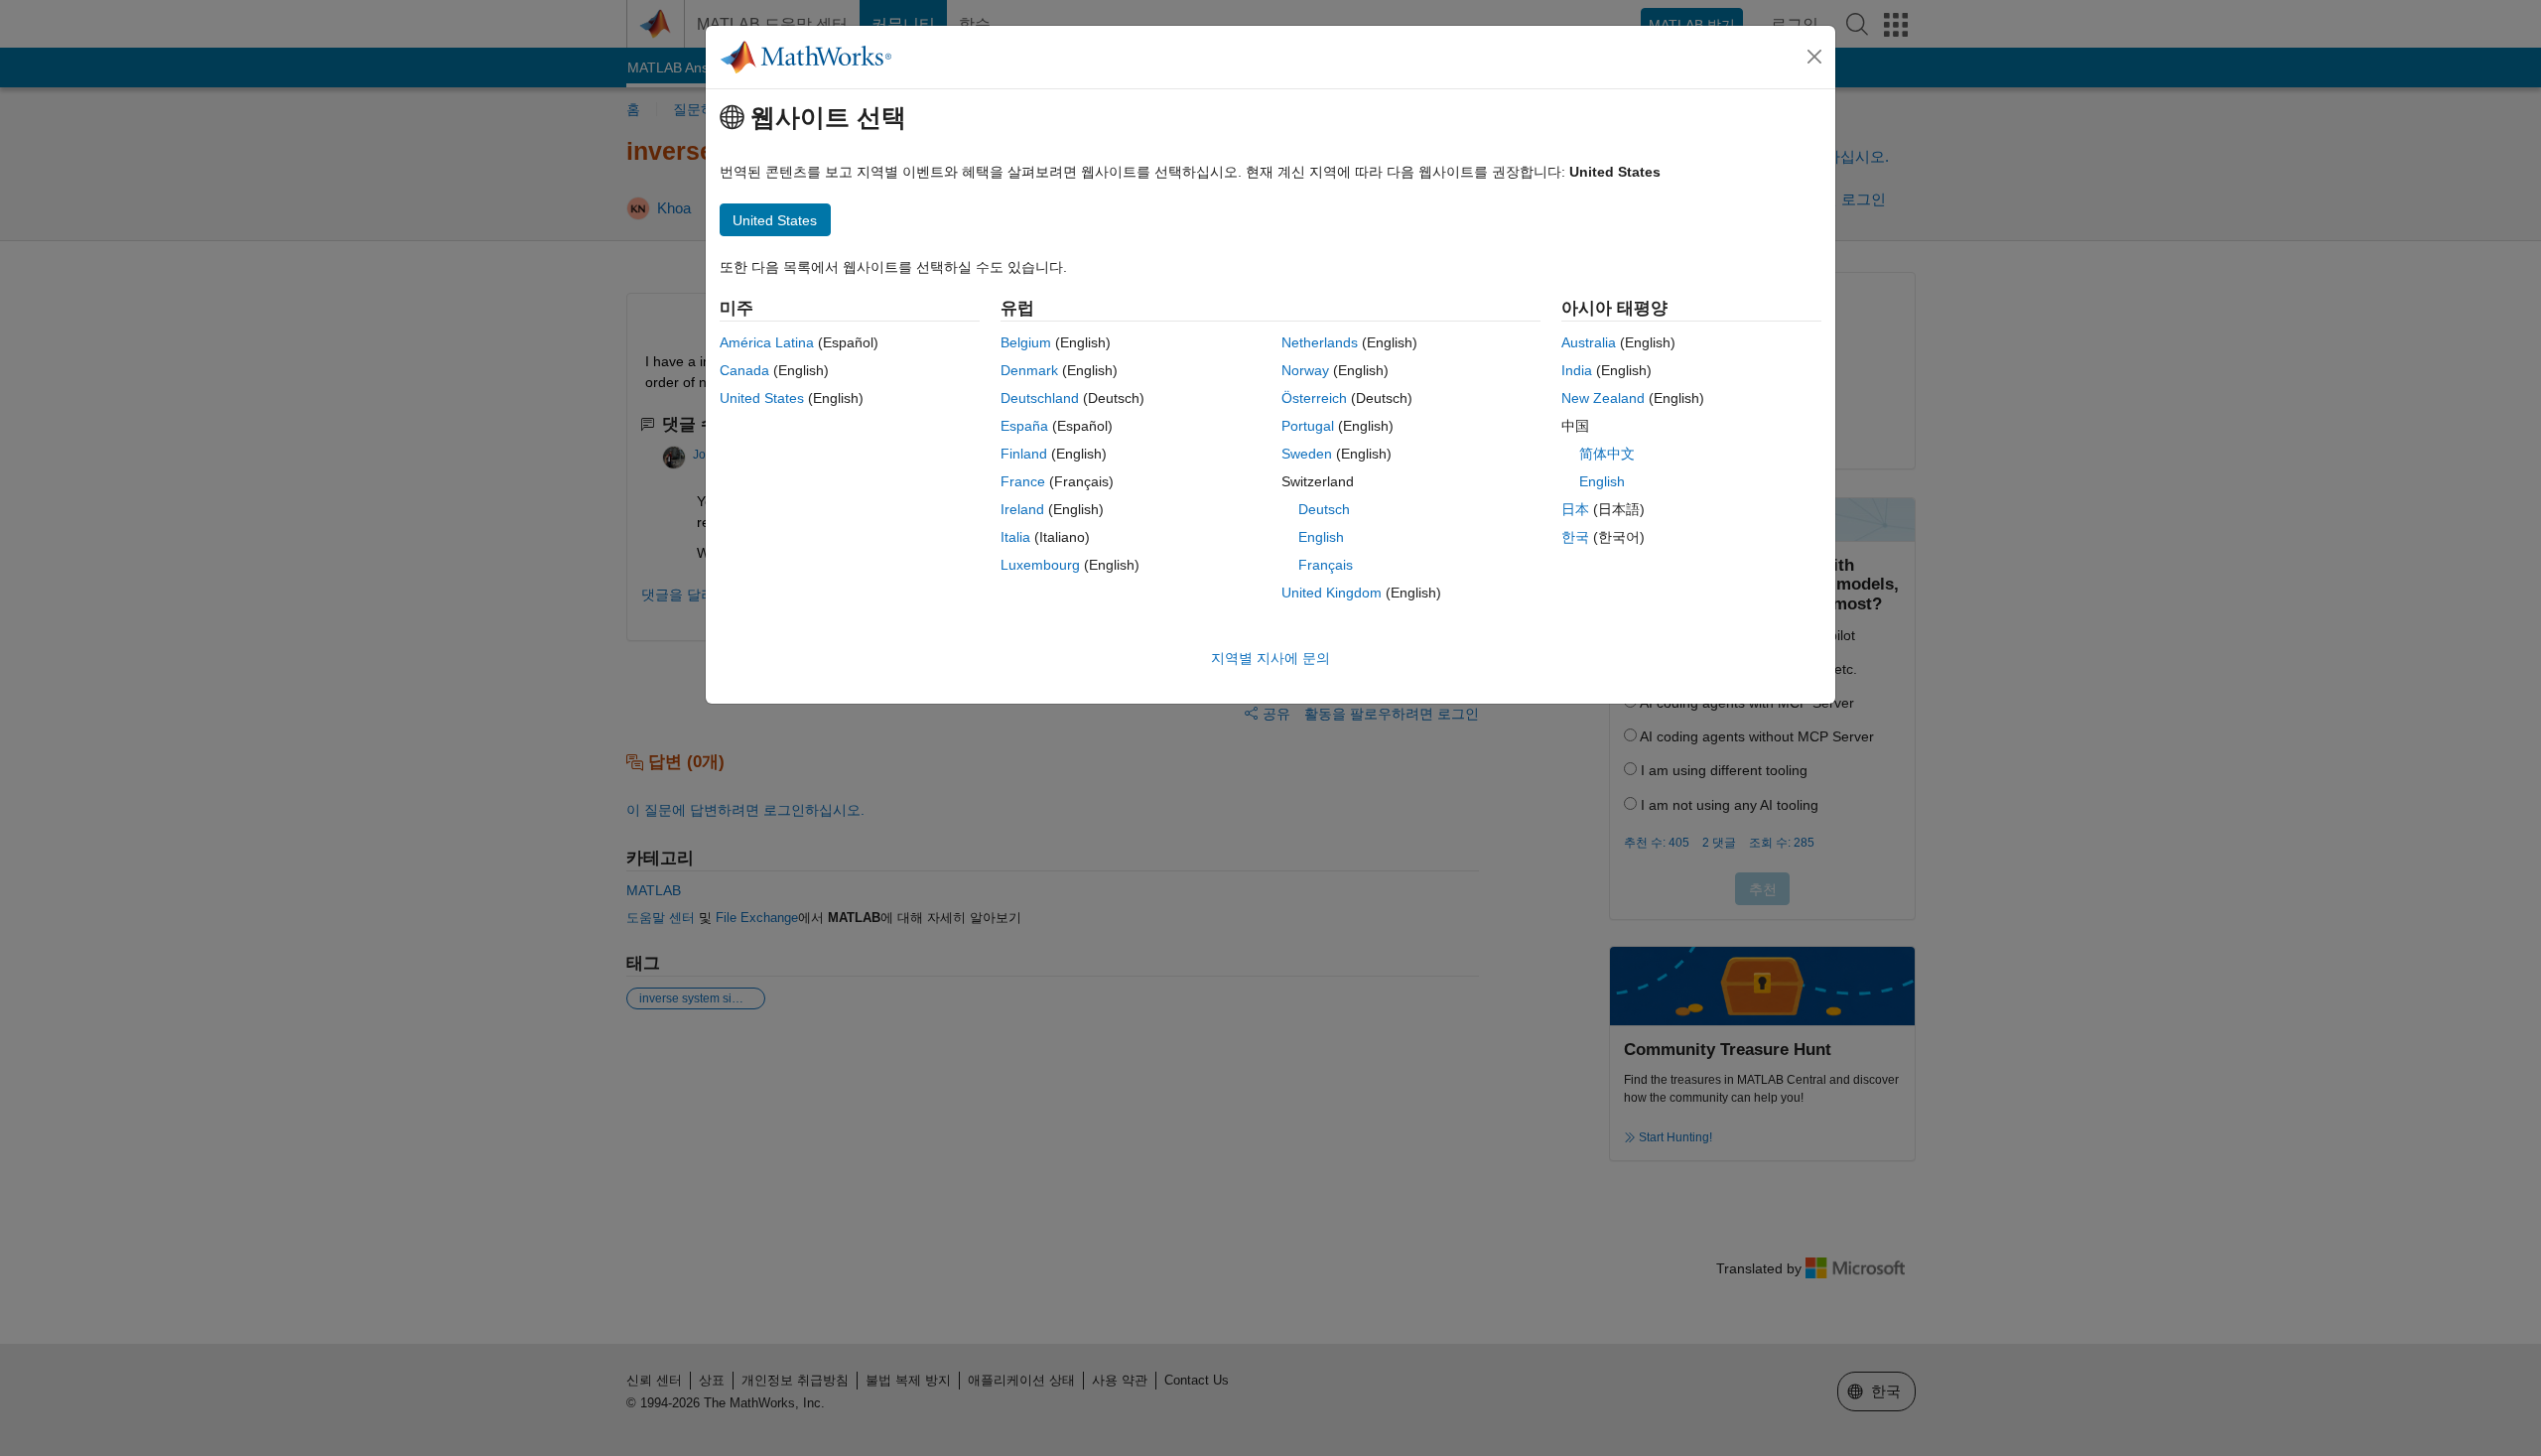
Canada (744, 370)
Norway (1305, 370)
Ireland (1022, 509)
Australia (1589, 342)
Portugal (1308, 426)
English (1321, 537)
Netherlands (1320, 342)
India (1577, 370)
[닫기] (1814, 57)
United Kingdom (1332, 593)
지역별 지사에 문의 (1270, 658)
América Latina (767, 342)
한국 (1575, 537)
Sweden (1307, 454)
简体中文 (1607, 454)
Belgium (1026, 342)
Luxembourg (1040, 565)
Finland (1024, 454)
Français (1326, 565)
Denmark (1029, 370)
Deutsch (1324, 509)
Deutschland (1040, 398)
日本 (1575, 509)
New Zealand (1603, 398)
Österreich (1314, 398)
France (1023, 481)
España (1024, 426)
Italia (1015, 537)
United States (762, 398)
